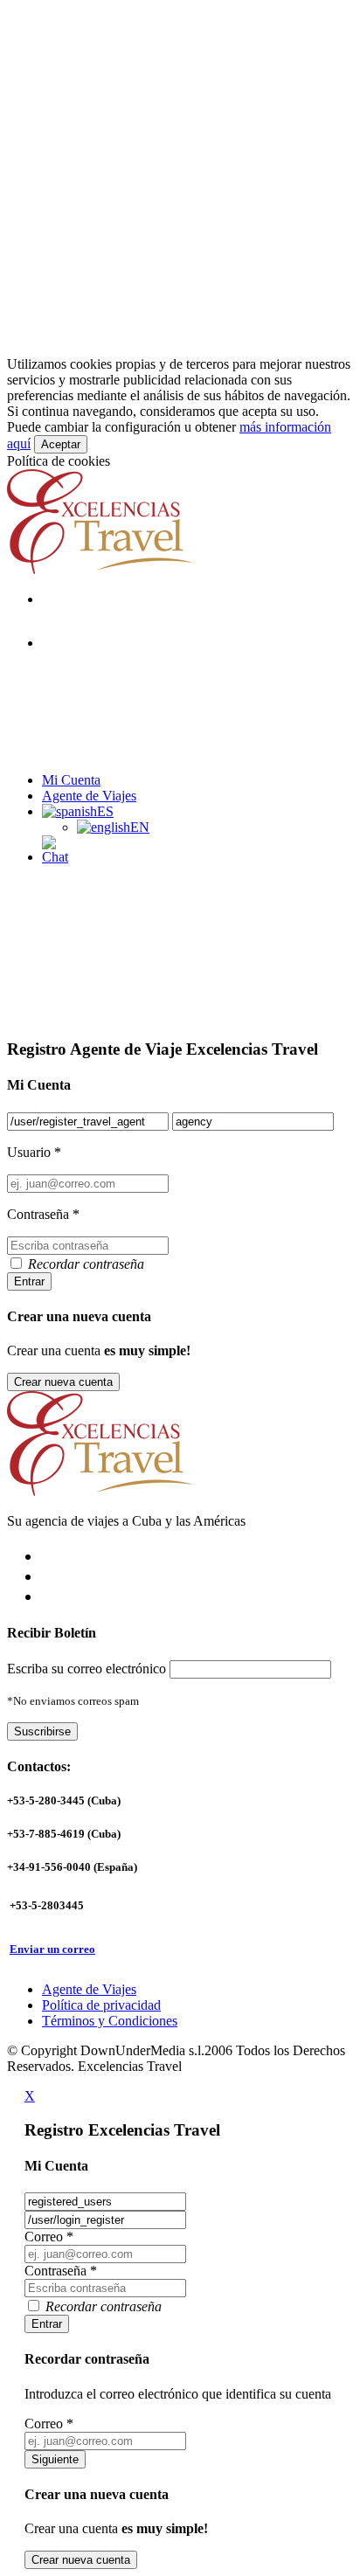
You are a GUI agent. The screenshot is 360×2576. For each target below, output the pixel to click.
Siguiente (55, 2459)
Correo (49, 2237)
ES (105, 811)
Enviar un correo (52, 1949)
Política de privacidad (101, 2005)
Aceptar (61, 444)
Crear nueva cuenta (63, 1382)
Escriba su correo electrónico (87, 1669)
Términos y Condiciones (110, 2021)
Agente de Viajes (89, 796)
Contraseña (61, 2271)
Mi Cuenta (71, 780)
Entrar (29, 1281)
